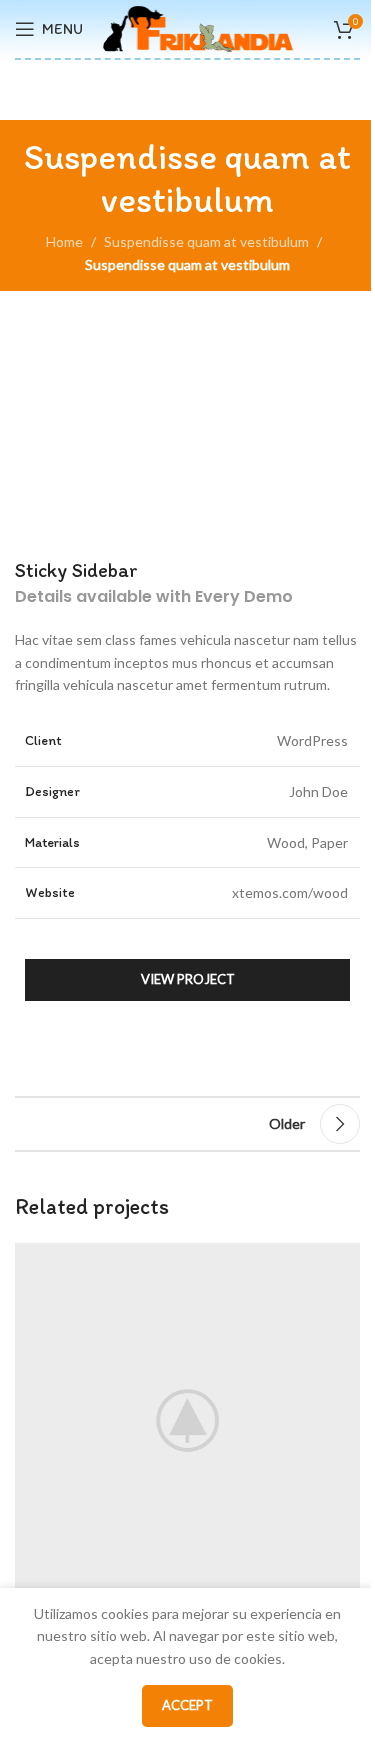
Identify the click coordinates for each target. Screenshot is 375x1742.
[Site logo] (198, 27)
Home (64, 241)
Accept (187, 1705)
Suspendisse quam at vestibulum (206, 241)
